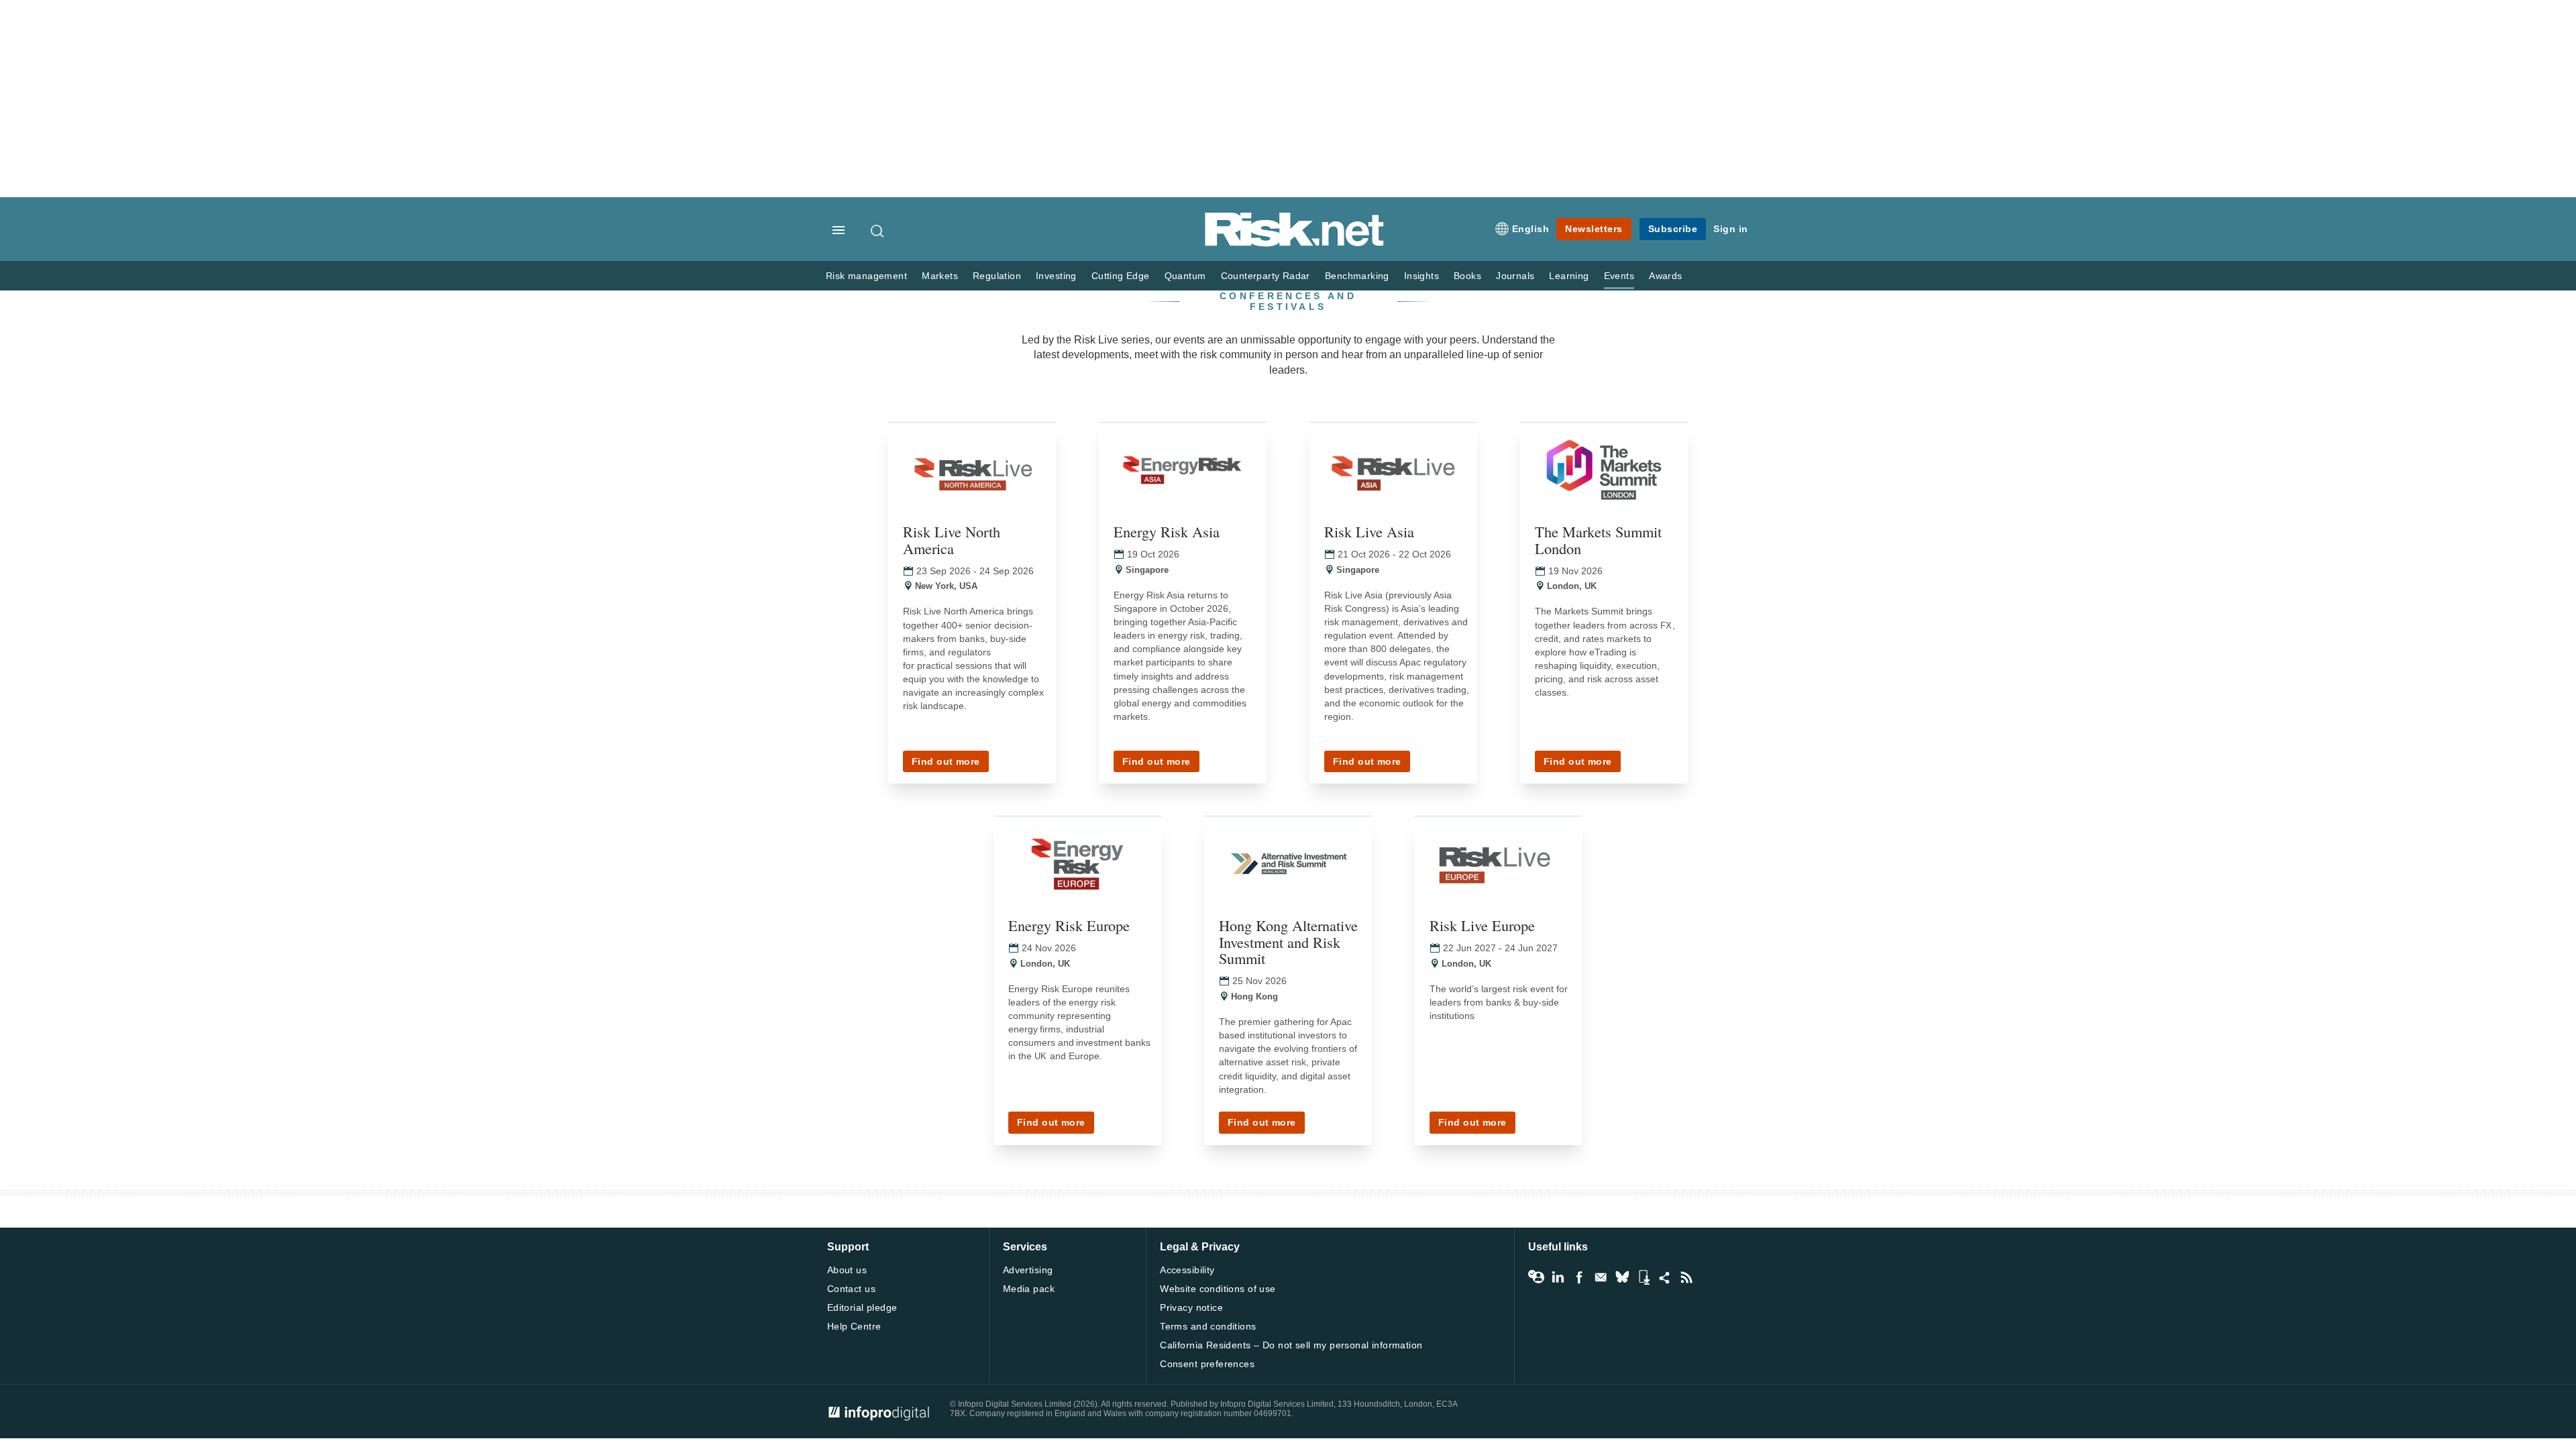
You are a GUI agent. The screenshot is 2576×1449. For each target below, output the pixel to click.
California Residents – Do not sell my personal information (1291, 1345)
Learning (1569, 276)
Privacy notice (1191, 1307)
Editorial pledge (862, 1307)
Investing (1056, 276)
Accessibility (1187, 1270)
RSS (1686, 1277)
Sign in (1731, 229)
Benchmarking (1357, 276)
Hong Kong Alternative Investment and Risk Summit (1288, 942)
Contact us (851, 1289)
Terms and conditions (1208, 1326)
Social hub (1665, 1277)
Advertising (1028, 1270)
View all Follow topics (1536, 1277)
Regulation (997, 276)
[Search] (878, 231)
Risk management (866, 276)
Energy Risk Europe (1069, 925)
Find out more (946, 761)
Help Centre (854, 1326)
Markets (940, 276)
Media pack (1029, 1289)
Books (1467, 276)
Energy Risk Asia (1167, 531)
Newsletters (1594, 229)
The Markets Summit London (1598, 540)
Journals (1515, 276)
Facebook (1579, 1277)
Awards (1665, 276)
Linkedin (1558, 1277)
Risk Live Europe (1482, 925)
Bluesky (1622, 1277)
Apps (1644, 1277)
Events (1619, 276)
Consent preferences (1207, 1364)
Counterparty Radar (1266, 276)
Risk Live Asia (1369, 531)
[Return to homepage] (1295, 244)
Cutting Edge (1121, 276)
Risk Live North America (952, 540)
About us (847, 1270)
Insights (1421, 276)
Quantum (1185, 276)
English (1531, 229)
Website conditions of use (1218, 1289)
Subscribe (1673, 229)
